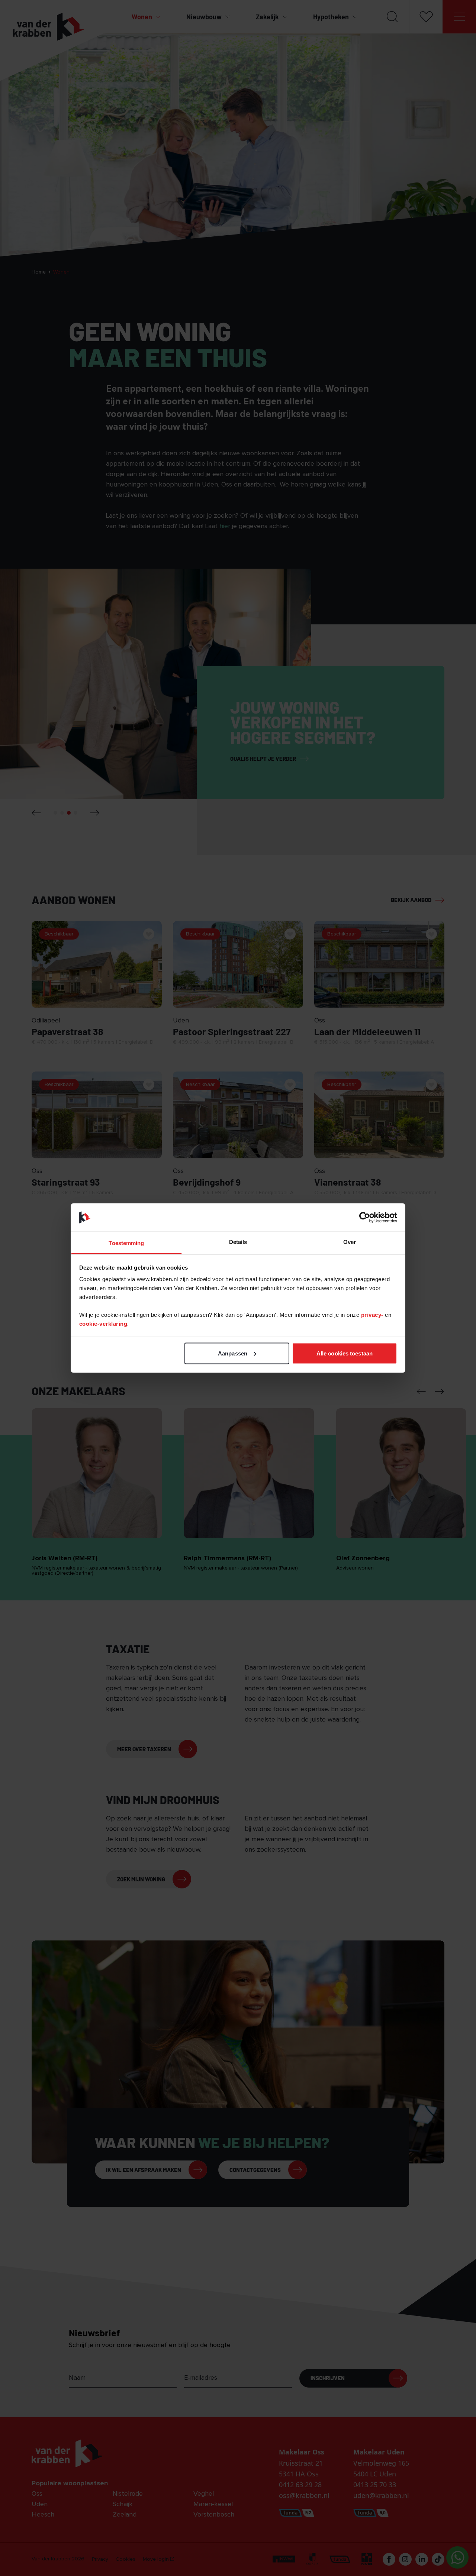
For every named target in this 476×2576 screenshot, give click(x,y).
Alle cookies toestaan (345, 1353)
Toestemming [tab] (126, 1243)
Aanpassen (233, 1353)
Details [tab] (238, 1242)
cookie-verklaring (103, 1324)
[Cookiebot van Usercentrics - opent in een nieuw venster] (365, 1217)
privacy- (373, 1315)
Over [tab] (350, 1242)
